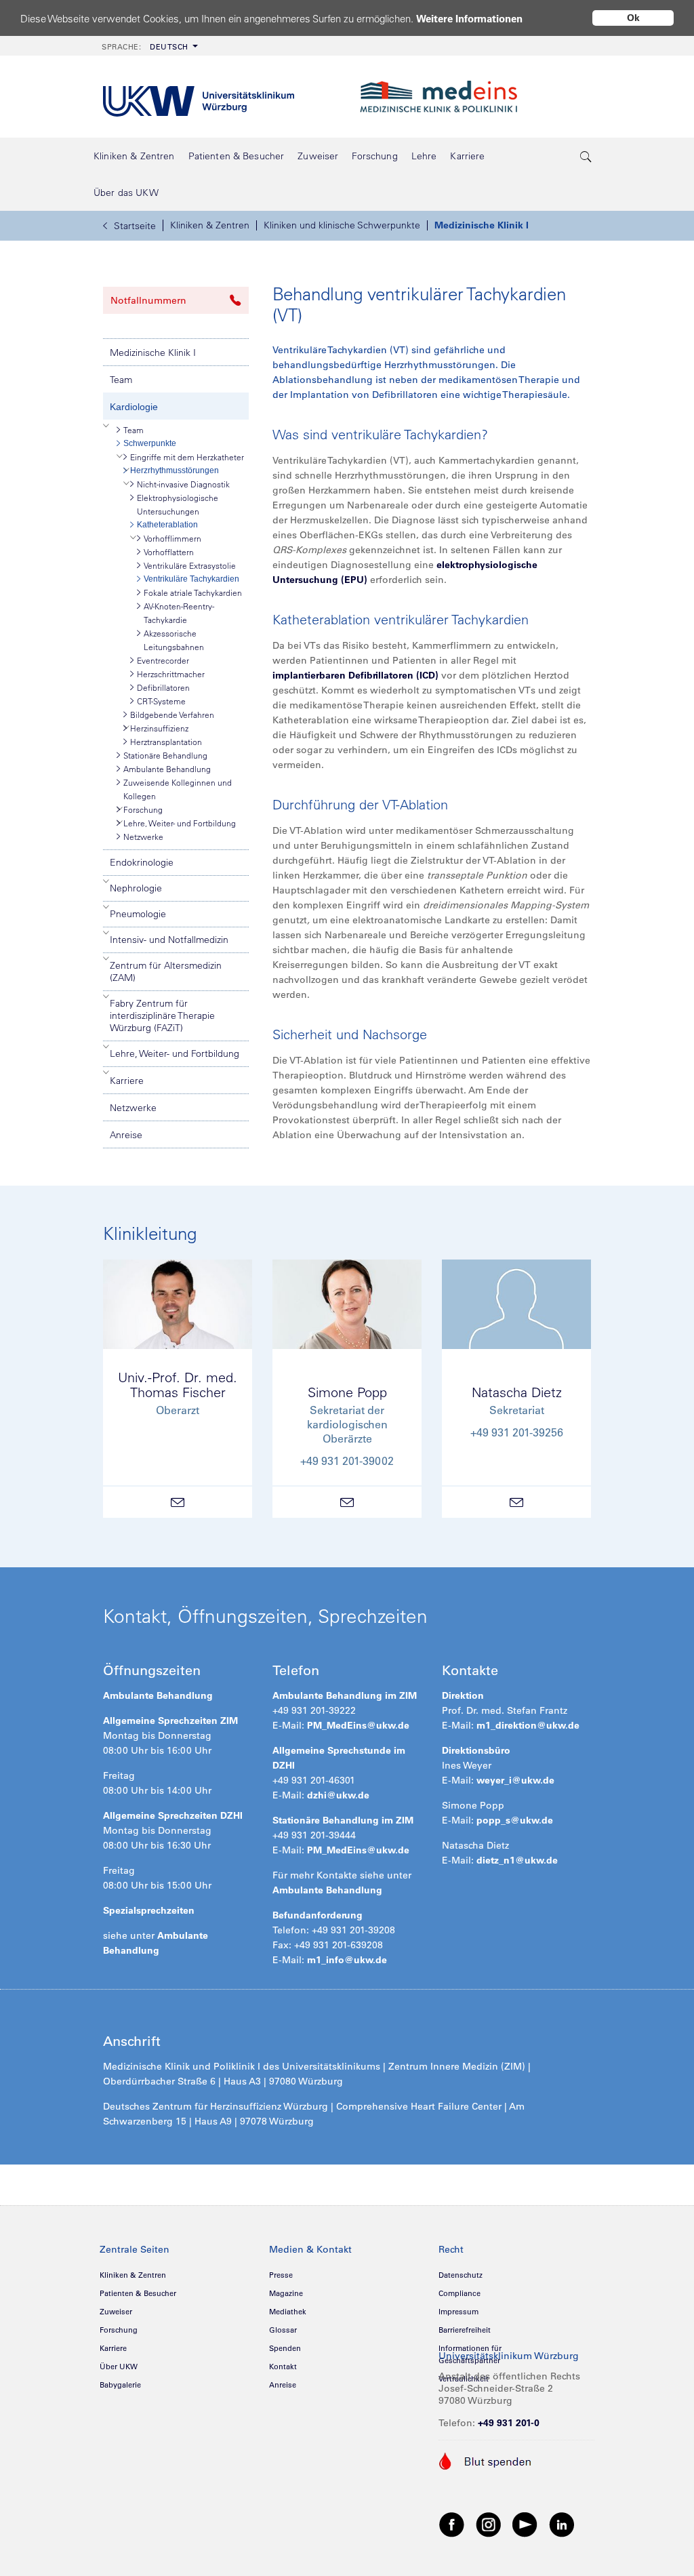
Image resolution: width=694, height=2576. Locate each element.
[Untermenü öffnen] (106, 426)
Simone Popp (347, 1392)
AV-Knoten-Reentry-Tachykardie (179, 613)
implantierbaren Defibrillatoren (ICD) (355, 675)
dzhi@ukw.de (338, 1795)
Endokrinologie (142, 862)
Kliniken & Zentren (210, 225)
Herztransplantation (166, 742)
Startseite (135, 226)
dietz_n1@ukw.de (517, 1860)
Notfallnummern (148, 300)
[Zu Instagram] (489, 2524)
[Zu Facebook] (452, 2524)
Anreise (126, 1135)
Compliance (460, 2293)
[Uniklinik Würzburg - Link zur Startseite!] (199, 97)
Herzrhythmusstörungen (175, 470)
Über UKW (119, 2367)
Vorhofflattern (169, 552)
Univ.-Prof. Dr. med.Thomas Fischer (178, 1385)
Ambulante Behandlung (167, 769)
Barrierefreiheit (465, 2330)
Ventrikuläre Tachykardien (191, 579)
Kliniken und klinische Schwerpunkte (342, 225)
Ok (633, 18)
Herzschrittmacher (171, 674)
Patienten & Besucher (138, 2293)
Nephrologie (136, 888)
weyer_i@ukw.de (515, 1780)
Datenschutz (461, 2275)
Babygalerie (120, 2385)
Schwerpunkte (150, 443)
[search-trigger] (586, 156)
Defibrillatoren (163, 687)
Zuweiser (116, 2312)
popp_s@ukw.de (515, 1820)
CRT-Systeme (161, 701)
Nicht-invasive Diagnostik (183, 484)
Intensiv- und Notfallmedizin (169, 940)
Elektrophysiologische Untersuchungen (178, 504)
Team (121, 380)
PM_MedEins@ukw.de (358, 1725)
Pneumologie (138, 914)
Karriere (127, 1081)
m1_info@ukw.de (347, 1960)
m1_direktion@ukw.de (528, 1725)
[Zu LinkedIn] (562, 2524)
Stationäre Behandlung (165, 755)
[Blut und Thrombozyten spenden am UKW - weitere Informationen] (486, 2460)
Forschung (143, 809)
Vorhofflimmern (172, 538)
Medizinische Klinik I (482, 225)
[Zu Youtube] (525, 2524)
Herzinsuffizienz (159, 728)
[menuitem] (148, 46)
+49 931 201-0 (509, 2423)
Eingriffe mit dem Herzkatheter (187, 457)
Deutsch (145, 47)
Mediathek (288, 2312)
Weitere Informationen (469, 19)
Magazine (286, 2293)
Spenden (285, 2348)
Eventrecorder (163, 660)
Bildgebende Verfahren (172, 715)
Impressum (458, 2312)
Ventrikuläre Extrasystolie (190, 565)
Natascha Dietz (517, 1392)
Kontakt (283, 2367)
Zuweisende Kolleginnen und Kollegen (178, 789)
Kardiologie (134, 407)
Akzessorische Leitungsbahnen (174, 640)
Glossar (283, 2330)
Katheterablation (167, 525)
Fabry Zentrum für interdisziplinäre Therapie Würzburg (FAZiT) (162, 1015)
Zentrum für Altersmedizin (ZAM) (166, 971)
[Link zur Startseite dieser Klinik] (474, 97)
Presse (281, 2275)
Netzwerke (143, 837)
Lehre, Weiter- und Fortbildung (180, 823)
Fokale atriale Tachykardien (193, 592)
